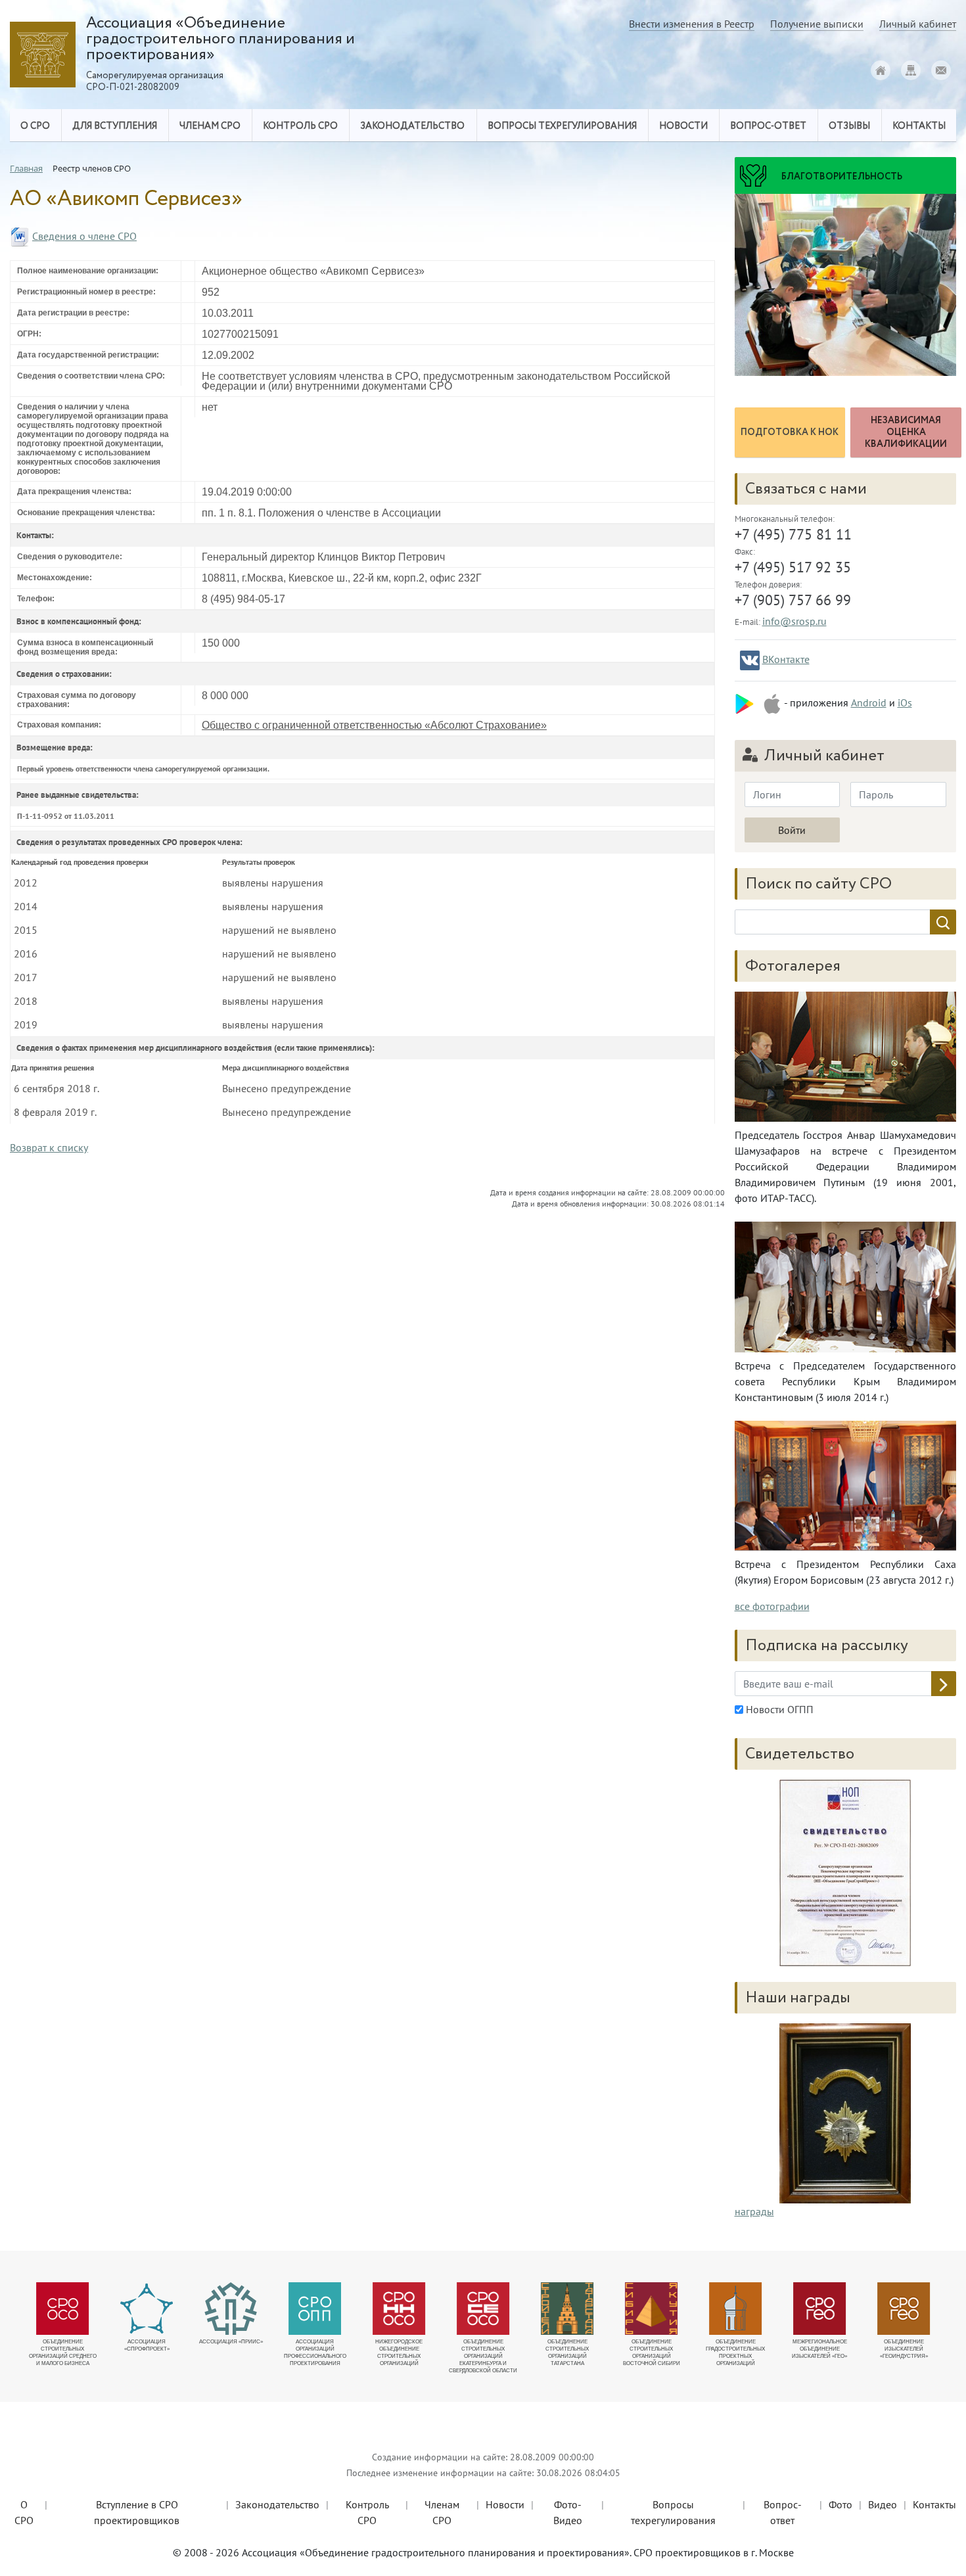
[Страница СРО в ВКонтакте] (750, 660)
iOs (905, 702)
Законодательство (277, 2504)
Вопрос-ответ (768, 126)
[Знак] (845, 2112)
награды (754, 2211)
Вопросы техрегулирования (673, 2512)
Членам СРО (442, 2512)
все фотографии (772, 1606)
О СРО (24, 2512)
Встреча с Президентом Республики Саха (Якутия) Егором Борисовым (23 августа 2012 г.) (846, 1572)
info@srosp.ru (794, 621)
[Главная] (881, 70)
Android (869, 702)
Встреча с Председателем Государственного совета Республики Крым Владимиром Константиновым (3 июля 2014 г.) (846, 1381)
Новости (505, 2504)
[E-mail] (941, 70)
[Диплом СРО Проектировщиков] (846, 1873)
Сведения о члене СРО (84, 236)
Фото (840, 2504)
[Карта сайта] (911, 70)
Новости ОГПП (778, 1709)
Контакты (934, 2504)
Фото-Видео (568, 2512)
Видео (883, 2504)
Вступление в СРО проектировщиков (137, 2512)
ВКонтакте (786, 659)
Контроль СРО (367, 2512)
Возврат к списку (49, 1147)
